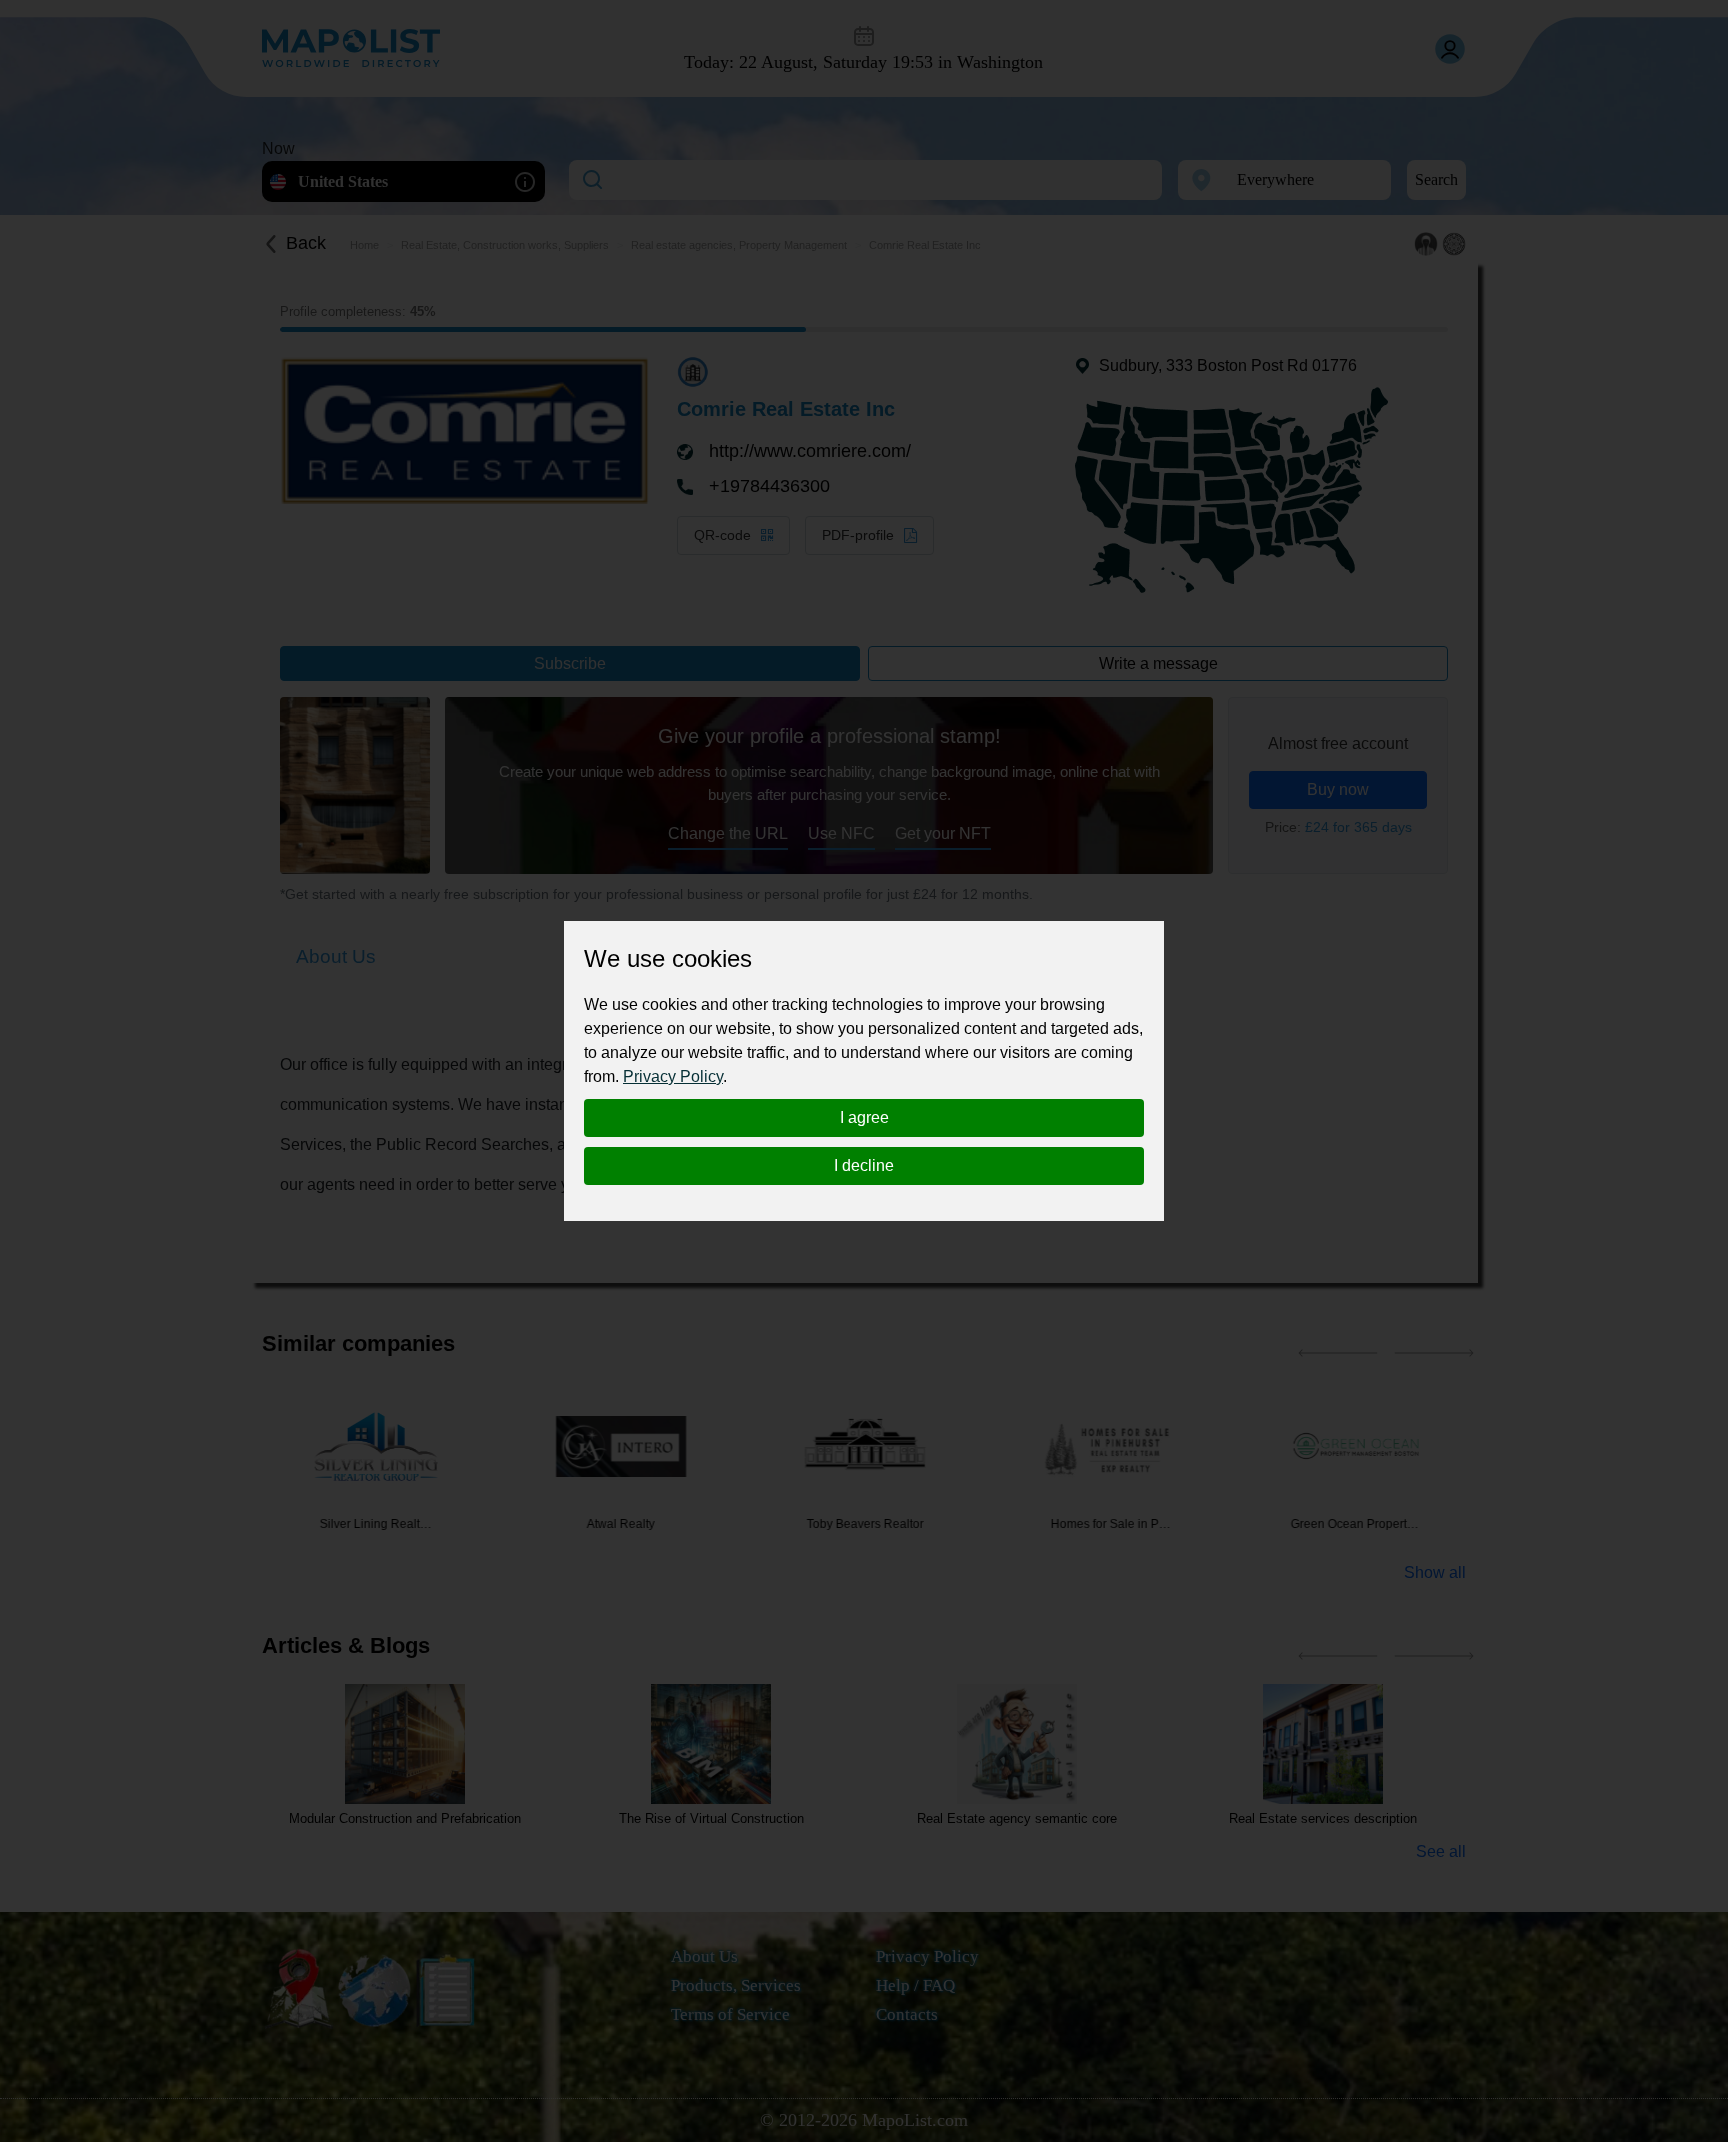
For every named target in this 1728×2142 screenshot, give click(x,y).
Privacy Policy (673, 1076)
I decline (864, 1165)
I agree (864, 1117)
